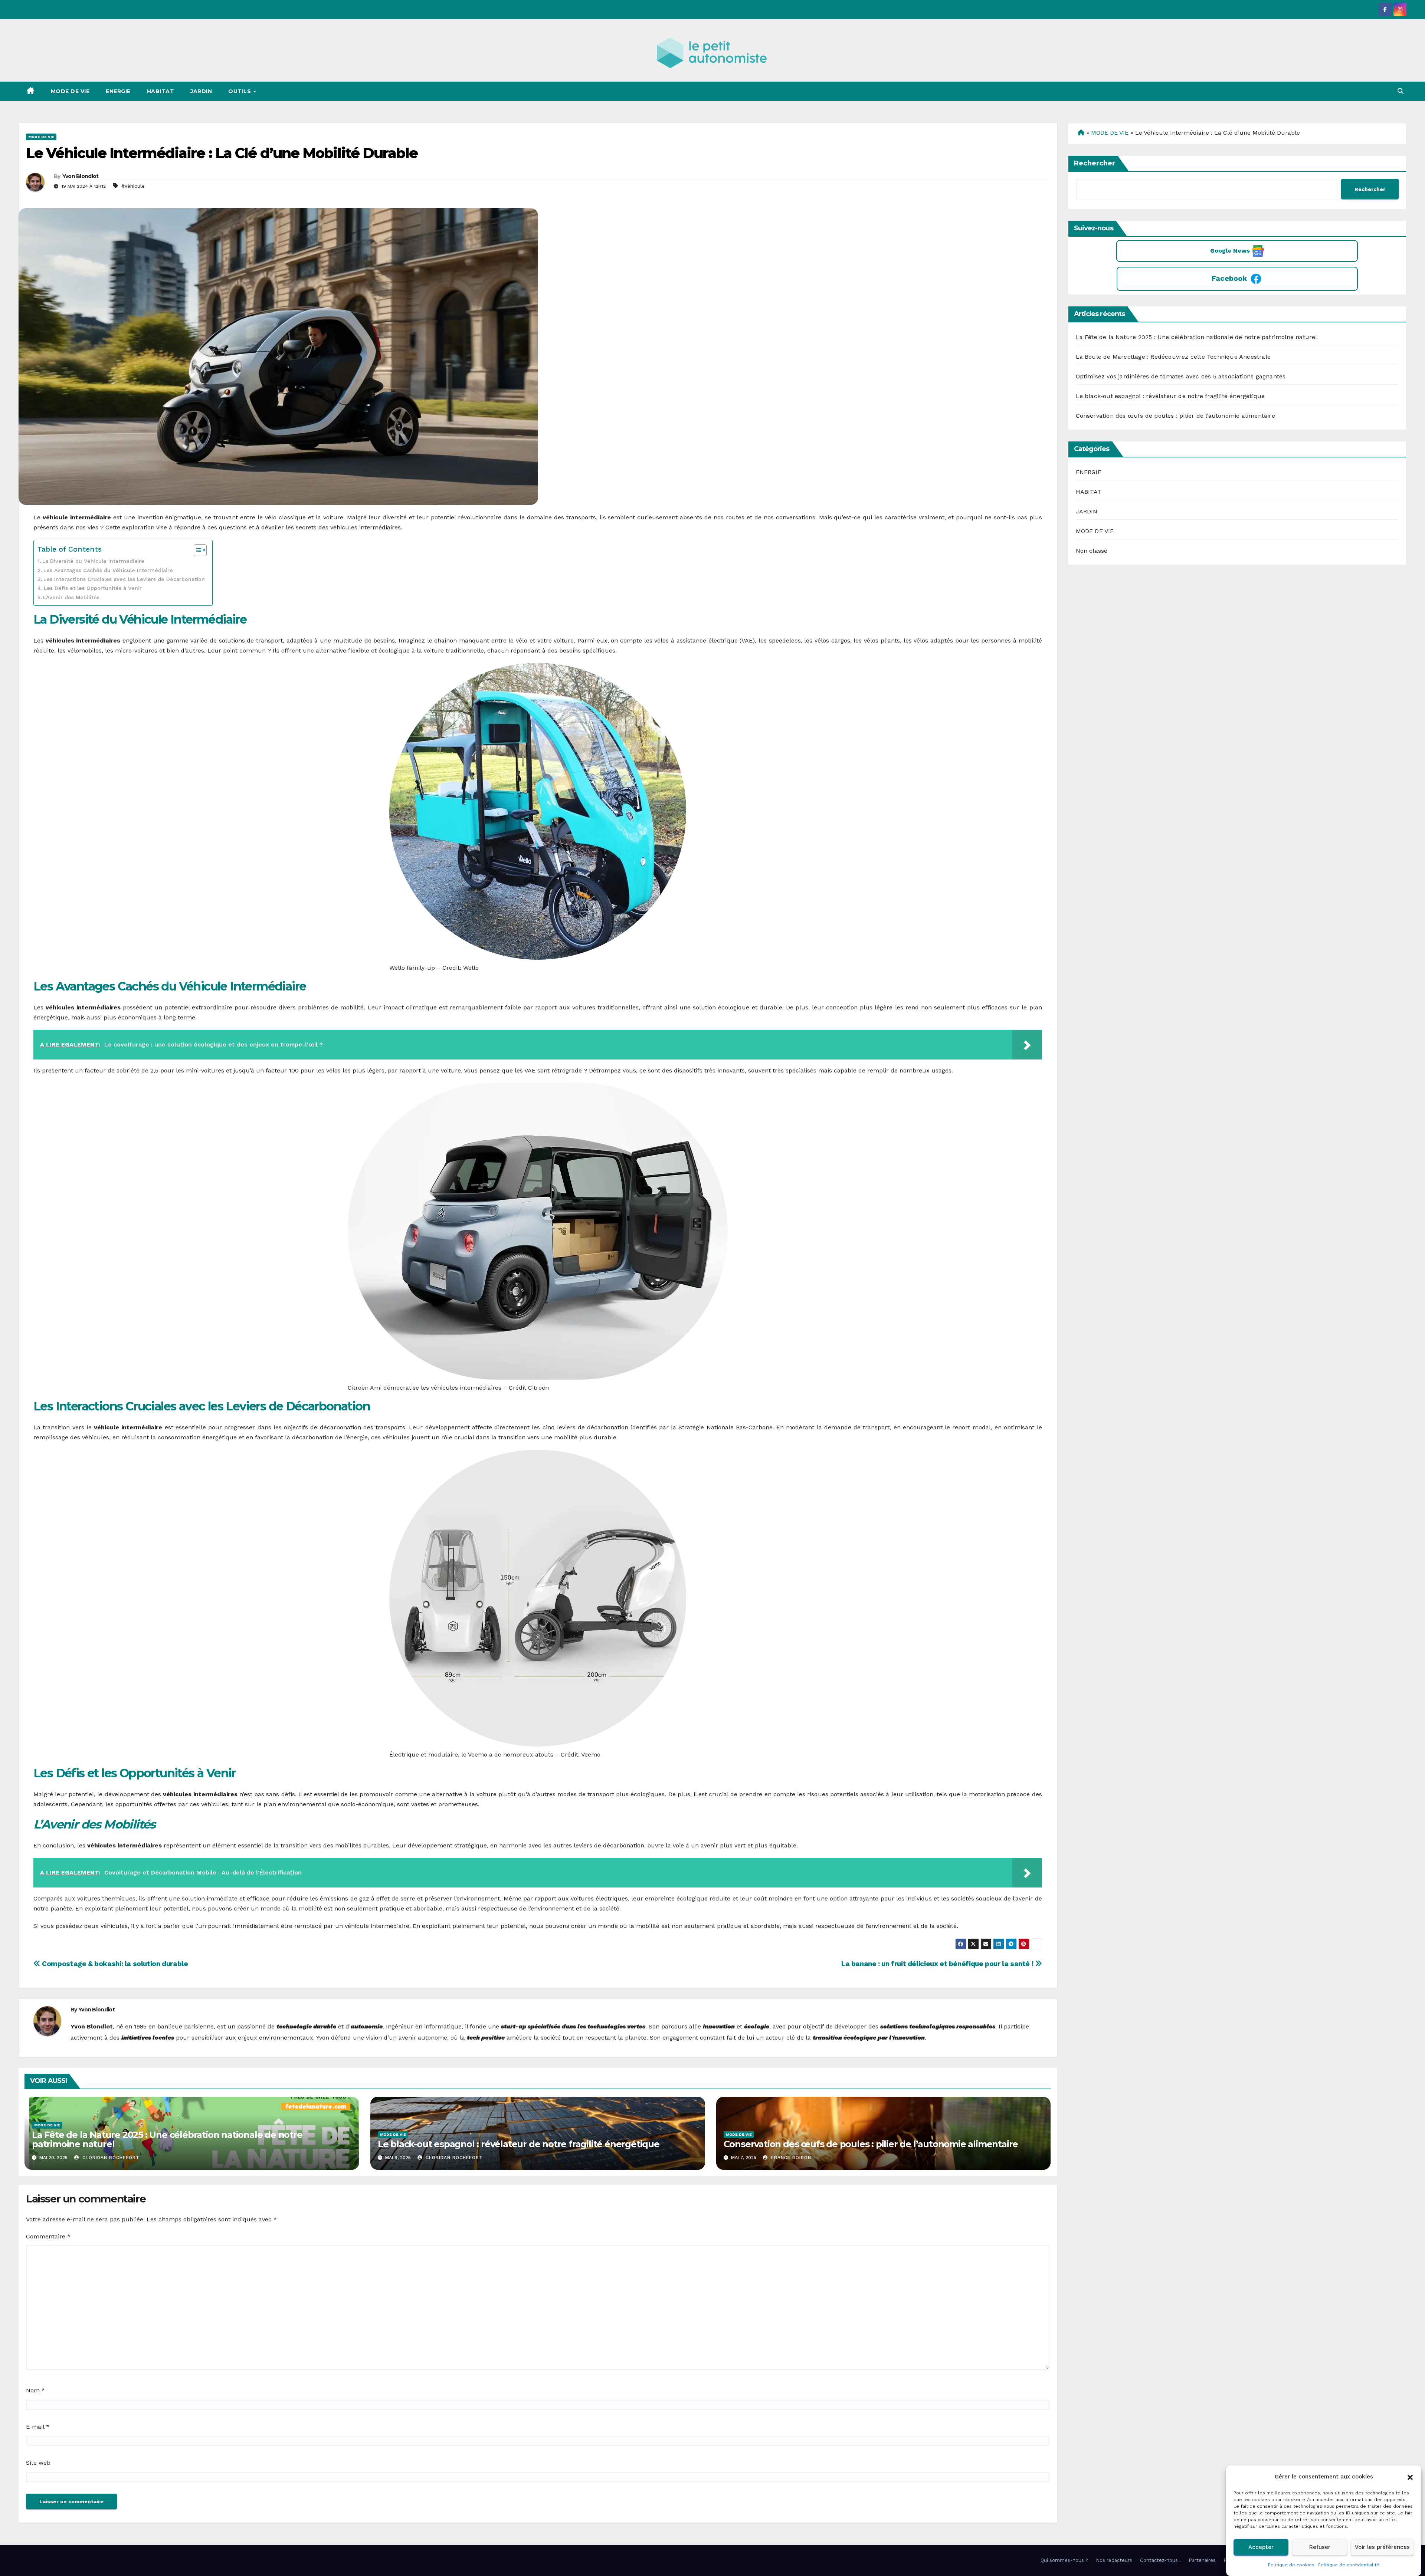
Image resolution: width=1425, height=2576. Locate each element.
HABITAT (161, 91)
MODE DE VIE (70, 91)
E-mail (38, 2427)
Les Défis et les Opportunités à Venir (93, 588)
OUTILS (240, 91)
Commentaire (48, 2236)
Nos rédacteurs (1114, 2560)
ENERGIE (118, 91)
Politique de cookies (1291, 2565)
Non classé (1092, 551)
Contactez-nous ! (1160, 2560)
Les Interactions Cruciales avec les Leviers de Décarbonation (124, 579)
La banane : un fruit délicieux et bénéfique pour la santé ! (938, 1964)
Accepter (1261, 2547)
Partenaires (1202, 2560)
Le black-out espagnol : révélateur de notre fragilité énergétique (519, 2144)
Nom (35, 2390)
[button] (1410, 2477)
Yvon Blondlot (81, 176)
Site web (38, 2463)
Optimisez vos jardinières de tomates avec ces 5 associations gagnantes (1181, 376)
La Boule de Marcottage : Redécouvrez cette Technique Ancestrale (1173, 357)
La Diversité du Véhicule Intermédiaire (93, 561)
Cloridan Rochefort (110, 2158)
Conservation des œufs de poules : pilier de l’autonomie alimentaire (871, 2144)
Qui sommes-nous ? (1064, 2560)
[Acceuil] (1080, 133)
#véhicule (133, 186)
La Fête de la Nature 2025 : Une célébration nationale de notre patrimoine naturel (167, 2139)
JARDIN (201, 91)
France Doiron (790, 2158)
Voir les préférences (1382, 2547)
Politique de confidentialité (1349, 2565)
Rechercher (1095, 163)
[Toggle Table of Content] (196, 550)
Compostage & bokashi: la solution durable (114, 1964)
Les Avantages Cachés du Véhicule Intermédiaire (108, 570)
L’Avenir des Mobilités (71, 597)
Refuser (1320, 2547)
